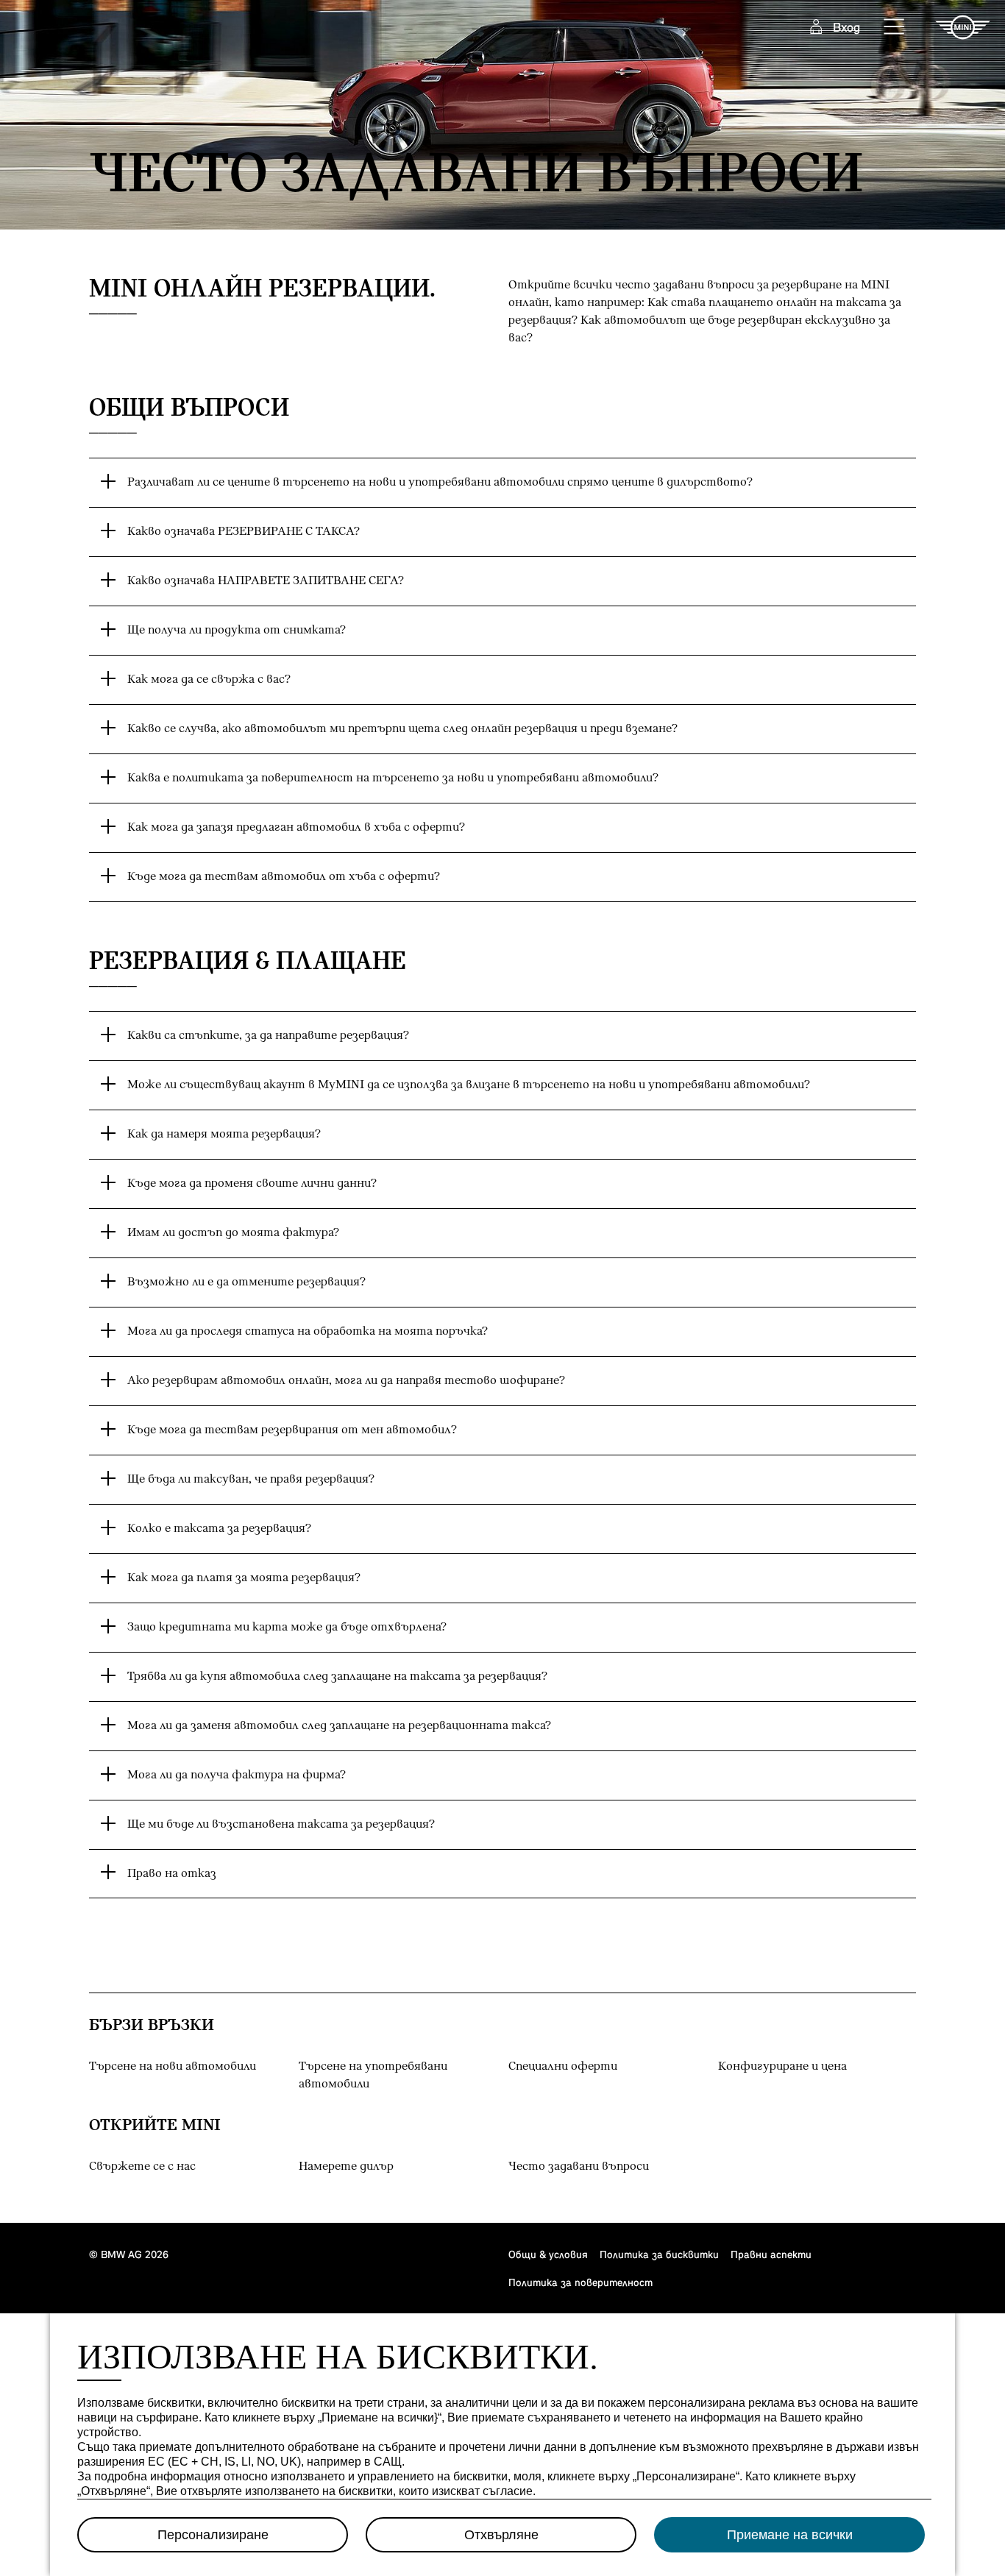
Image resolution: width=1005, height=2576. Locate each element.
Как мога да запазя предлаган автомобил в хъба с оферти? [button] (296, 827)
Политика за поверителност (580, 2282)
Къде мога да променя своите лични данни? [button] (252, 1184)
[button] (895, 27)
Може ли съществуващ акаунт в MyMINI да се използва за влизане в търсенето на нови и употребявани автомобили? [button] (469, 1085)
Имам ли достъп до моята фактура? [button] (233, 1233)
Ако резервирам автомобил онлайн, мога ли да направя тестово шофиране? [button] (346, 1381)
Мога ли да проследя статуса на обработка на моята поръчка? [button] (308, 1331)
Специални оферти (563, 2066)
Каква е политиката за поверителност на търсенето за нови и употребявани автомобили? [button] (393, 778)
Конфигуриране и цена (782, 2066)
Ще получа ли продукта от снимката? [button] (237, 630)
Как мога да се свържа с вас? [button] (209, 680)
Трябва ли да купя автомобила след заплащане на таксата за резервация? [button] (337, 1676)
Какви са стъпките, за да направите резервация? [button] (268, 1036)
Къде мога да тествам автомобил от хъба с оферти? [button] (284, 877)
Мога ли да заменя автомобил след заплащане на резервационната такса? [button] (339, 1726)
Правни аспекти (771, 2254)
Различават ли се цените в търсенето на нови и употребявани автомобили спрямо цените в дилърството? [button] (440, 482)
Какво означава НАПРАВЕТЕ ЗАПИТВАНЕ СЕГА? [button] (266, 581)
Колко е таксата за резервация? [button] (219, 1529)
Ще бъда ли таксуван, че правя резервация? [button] (251, 1479)
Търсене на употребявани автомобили (373, 2075)
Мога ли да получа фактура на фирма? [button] (237, 1775)
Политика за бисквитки (659, 2254)
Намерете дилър (346, 2167)
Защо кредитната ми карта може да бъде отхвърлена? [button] (287, 1627)
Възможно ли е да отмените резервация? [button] (246, 1282)
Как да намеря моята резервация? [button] (224, 1134)
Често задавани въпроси (607, 2166)
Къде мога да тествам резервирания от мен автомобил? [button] (292, 1430)
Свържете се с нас (142, 2167)
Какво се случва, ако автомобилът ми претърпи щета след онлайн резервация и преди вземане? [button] (402, 729)
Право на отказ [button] (172, 1874)
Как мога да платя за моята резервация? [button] (244, 1578)
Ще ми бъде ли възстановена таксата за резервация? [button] (281, 1824)
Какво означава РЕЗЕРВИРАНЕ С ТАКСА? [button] (244, 532)
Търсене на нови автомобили (173, 2066)
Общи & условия (548, 2254)
